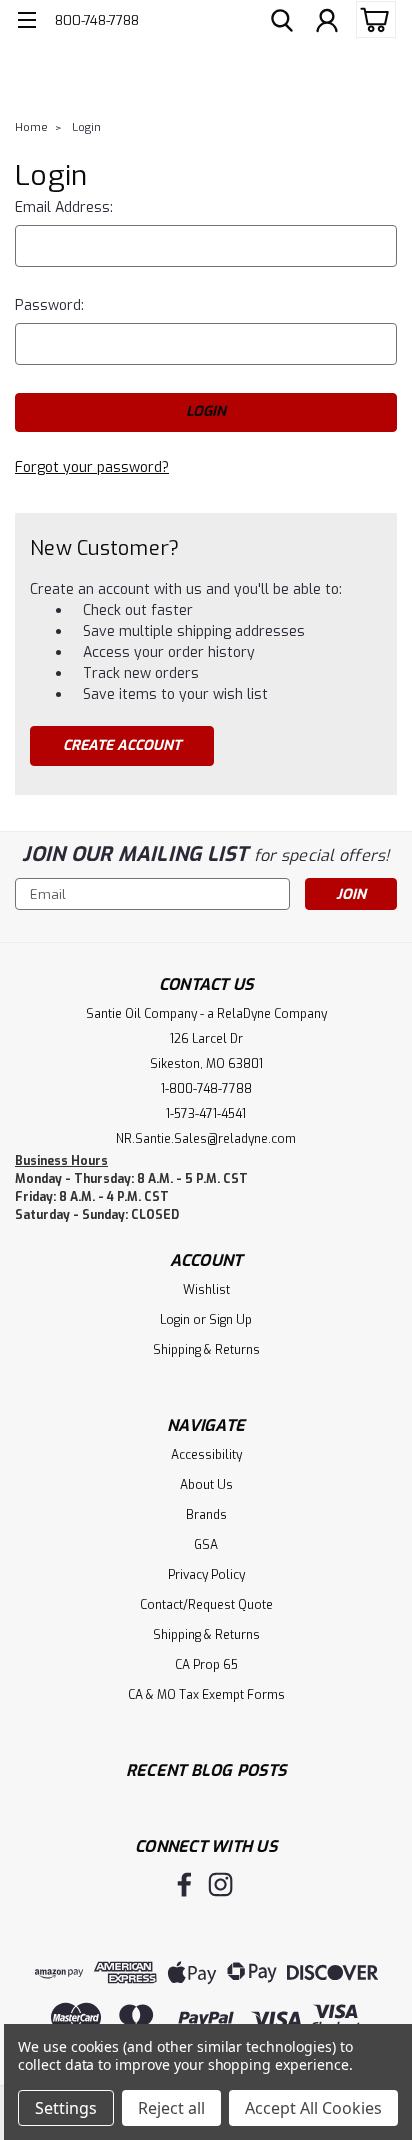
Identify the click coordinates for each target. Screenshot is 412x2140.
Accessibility (206, 1455)
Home (31, 127)
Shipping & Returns (206, 1350)
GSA (206, 1545)
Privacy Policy (206, 1575)
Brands (206, 1515)
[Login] (327, 23)
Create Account (122, 745)
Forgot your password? (92, 467)
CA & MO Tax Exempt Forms (206, 1695)
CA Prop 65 (206, 1665)
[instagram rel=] (220, 1884)
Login (86, 127)
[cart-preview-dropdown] (371, 19)
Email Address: (64, 207)
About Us (206, 1485)
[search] (282, 23)
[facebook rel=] (184, 1884)
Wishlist (206, 1290)
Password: (49, 305)
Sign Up (230, 1320)
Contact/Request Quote (206, 1605)
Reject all (171, 2108)
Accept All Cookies (313, 2108)
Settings (66, 2108)
